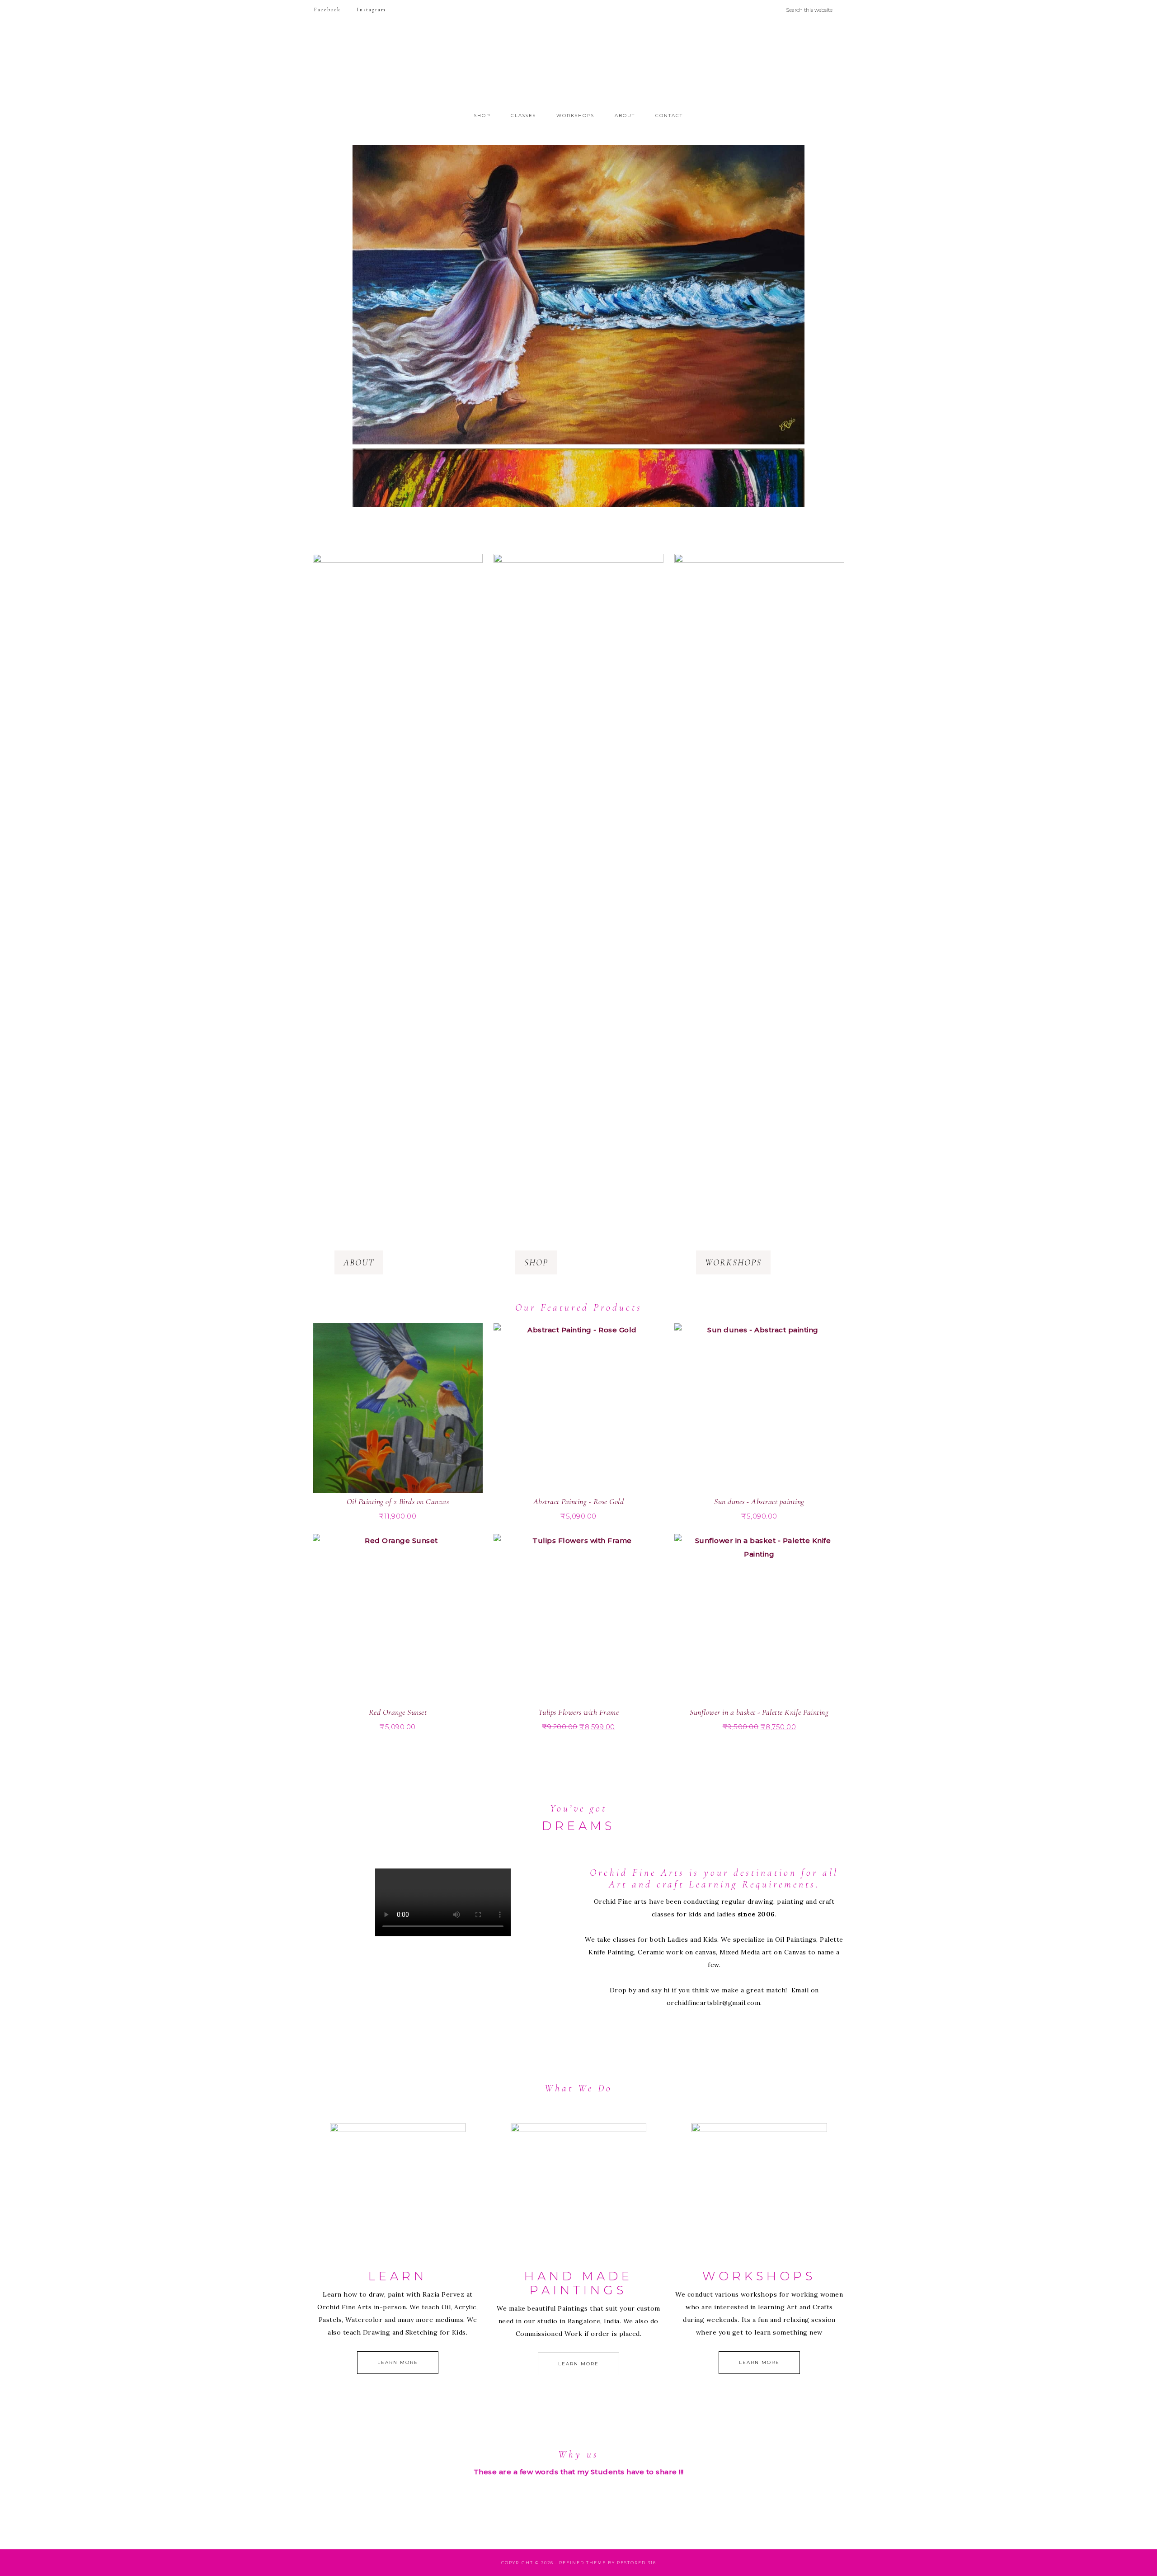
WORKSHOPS (733, 1263)
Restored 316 (637, 2563)
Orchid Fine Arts (578, 65)
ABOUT (359, 1263)
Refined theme (583, 2563)
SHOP (536, 1263)
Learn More (398, 2362)
